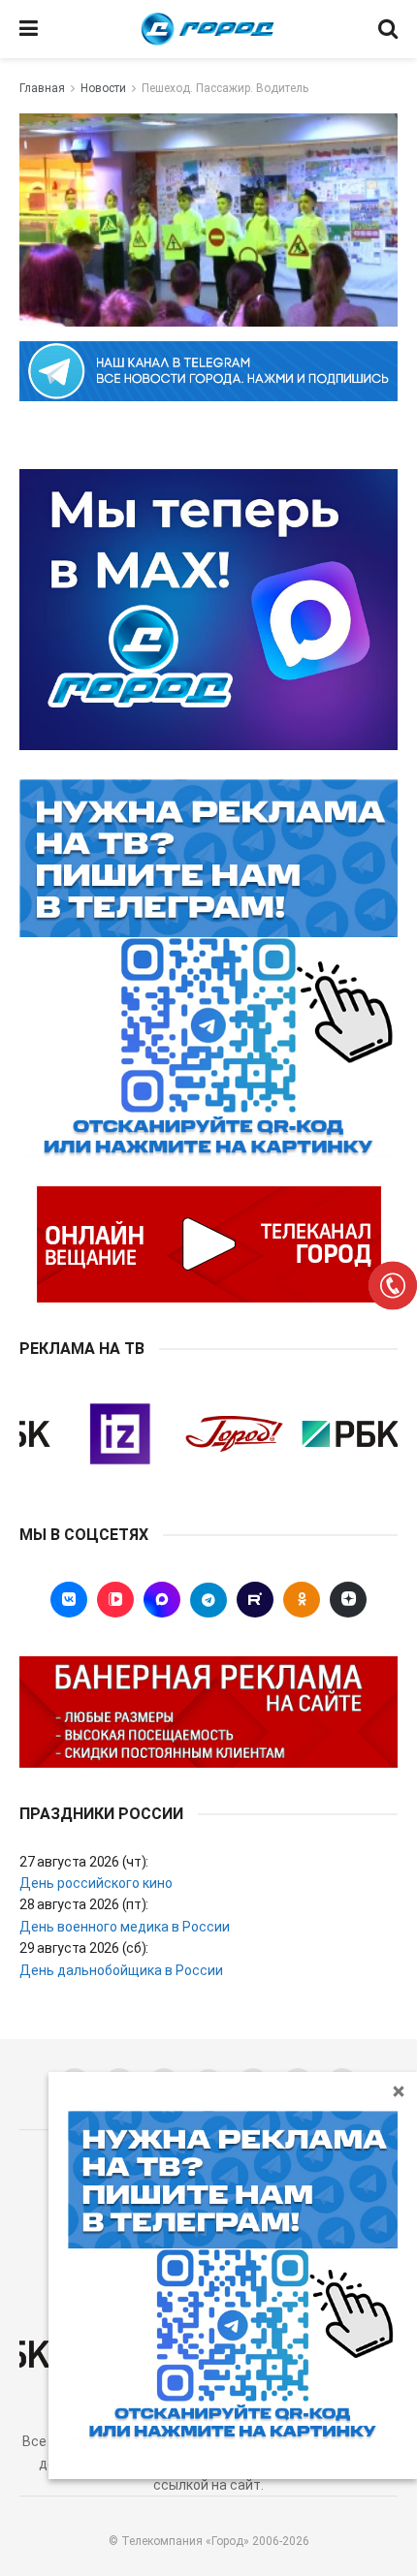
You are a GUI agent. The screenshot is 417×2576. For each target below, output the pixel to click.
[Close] (399, 2090)
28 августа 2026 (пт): (84, 1904)
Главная (42, 88)
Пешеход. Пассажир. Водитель (225, 88)
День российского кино (96, 1883)
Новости (103, 88)
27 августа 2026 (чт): (84, 1862)
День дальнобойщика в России (121, 1970)
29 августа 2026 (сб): (84, 1948)
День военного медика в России (125, 1927)
